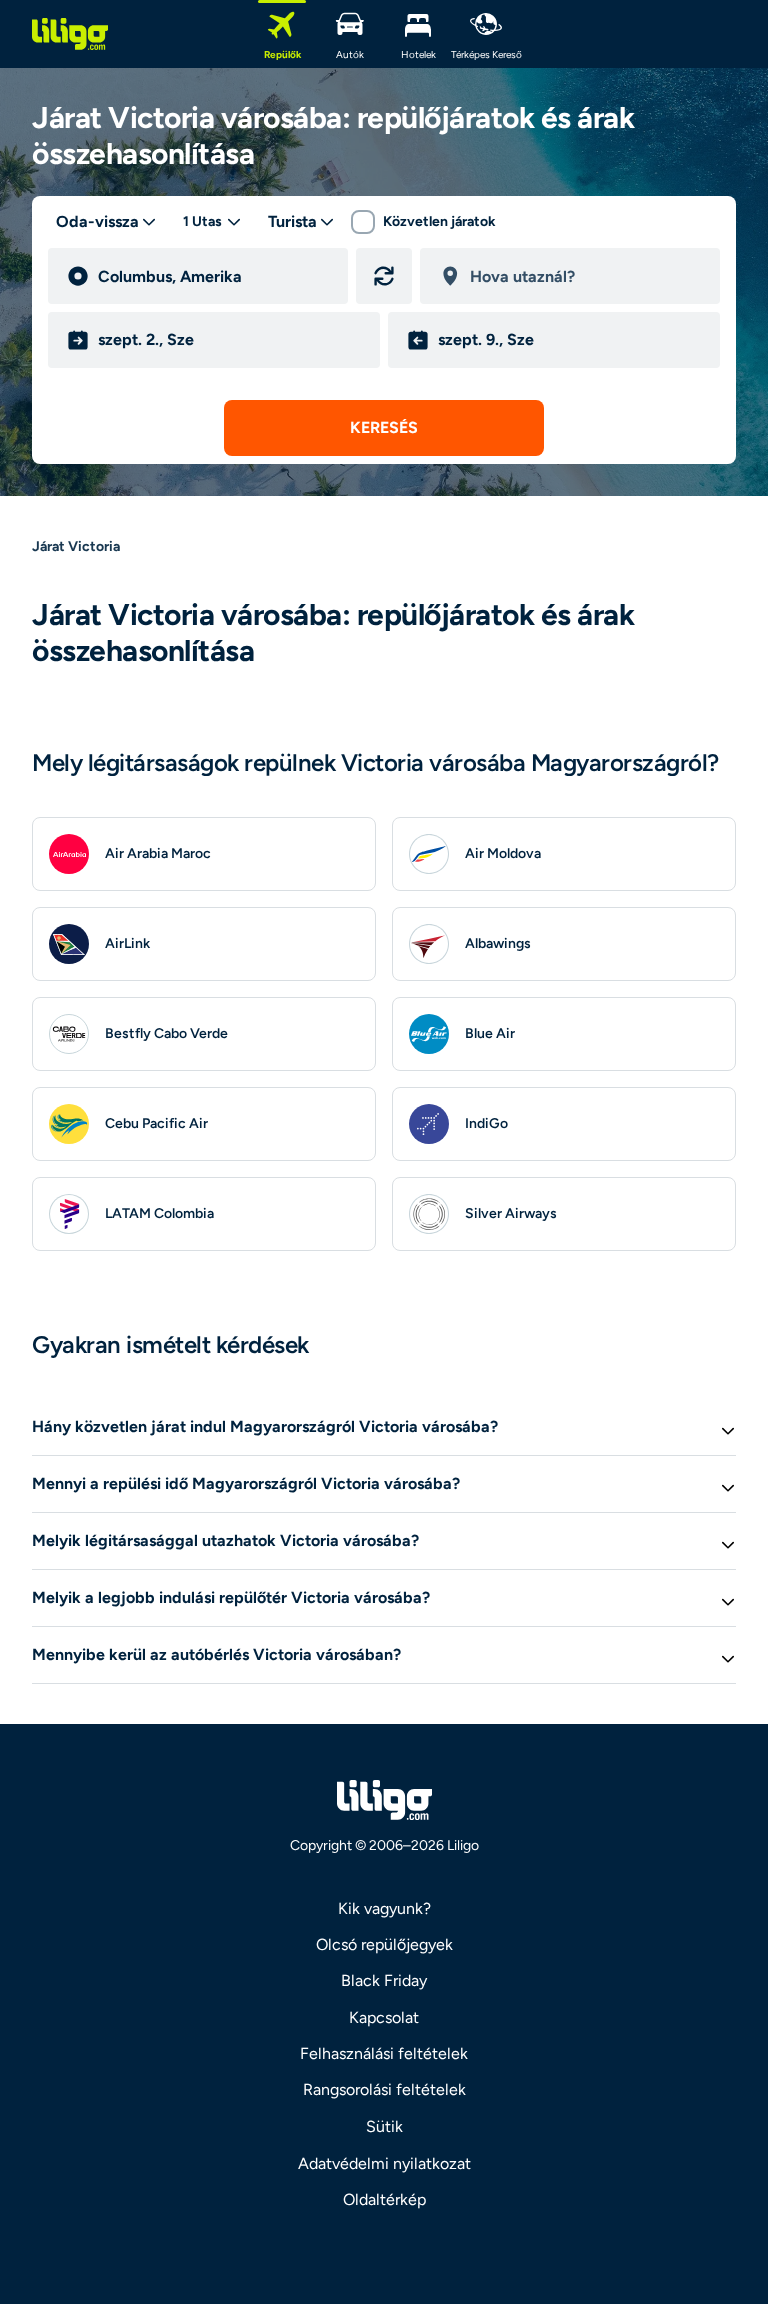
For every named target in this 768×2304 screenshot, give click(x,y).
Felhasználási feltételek (384, 2053)
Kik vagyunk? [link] (384, 1908)
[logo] (70, 34)
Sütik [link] (384, 2126)
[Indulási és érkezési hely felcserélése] (384, 276)
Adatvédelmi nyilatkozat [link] (384, 2163)
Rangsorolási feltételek (384, 2089)
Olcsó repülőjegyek (384, 1944)
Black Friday (384, 1980)
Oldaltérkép (384, 2199)
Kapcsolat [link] (384, 2017)
